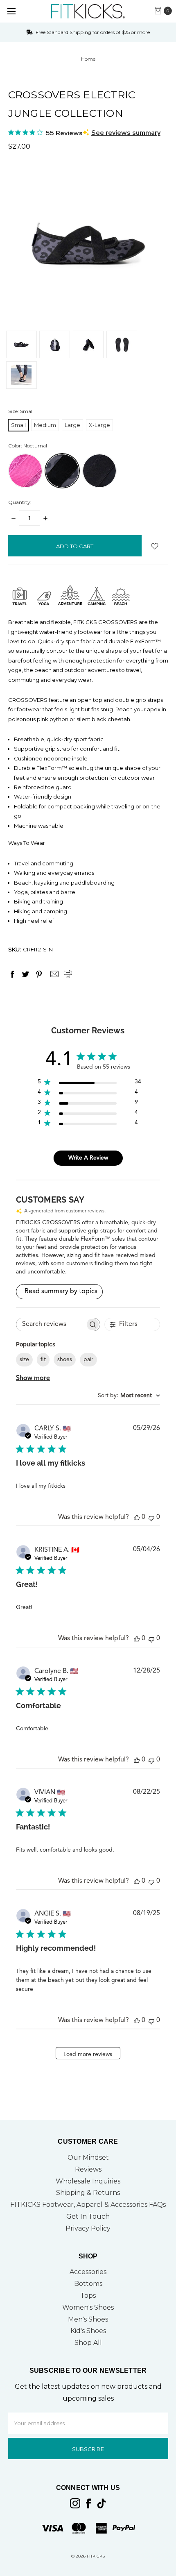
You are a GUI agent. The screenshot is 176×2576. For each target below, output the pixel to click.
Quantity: (20, 502)
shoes (65, 1359)
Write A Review (88, 1158)
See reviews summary (126, 133)
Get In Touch (88, 2216)
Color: (28, 446)
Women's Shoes (88, 2307)
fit (43, 1359)
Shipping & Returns (88, 2193)
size (24, 1359)
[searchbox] (51, 1324)
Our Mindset (88, 2157)
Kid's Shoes (88, 2331)
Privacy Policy (88, 2228)
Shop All (88, 2343)
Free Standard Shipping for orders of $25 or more (92, 32)
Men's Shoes (88, 2319)
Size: (21, 411)
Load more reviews (88, 2054)
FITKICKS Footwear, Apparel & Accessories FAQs (88, 2205)
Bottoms (88, 2284)
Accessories (88, 2272)
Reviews (88, 2169)
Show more (33, 1378)
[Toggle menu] (11, 11)
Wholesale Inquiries (88, 2181)
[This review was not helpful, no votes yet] (151, 1517)
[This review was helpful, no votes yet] (137, 1517)
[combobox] (129, 1396)
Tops (88, 2296)
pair (88, 1359)
